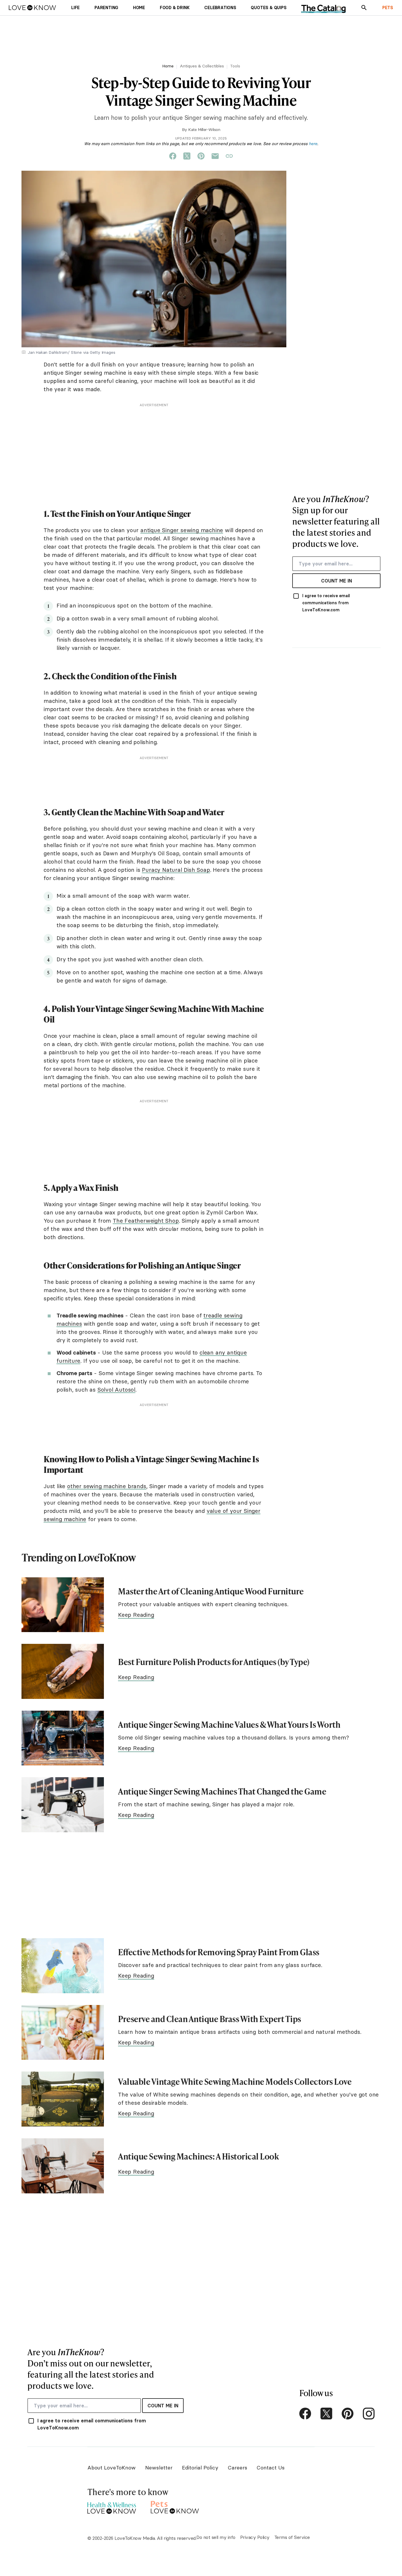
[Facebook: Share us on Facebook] (173, 156)
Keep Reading (136, 1615)
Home (168, 66)
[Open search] (364, 8)
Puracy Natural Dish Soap (176, 870)
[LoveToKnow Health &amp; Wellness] (112, 2506)
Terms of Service (292, 2537)
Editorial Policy (200, 2468)
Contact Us (271, 2468)
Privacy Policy (255, 2537)
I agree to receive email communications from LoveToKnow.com (326, 603)
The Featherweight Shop (146, 1221)
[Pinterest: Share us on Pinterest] (201, 156)
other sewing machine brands (107, 1486)
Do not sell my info (216, 2537)
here (313, 144)
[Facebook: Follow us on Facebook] (305, 2414)
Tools (235, 66)
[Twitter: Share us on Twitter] (187, 156)
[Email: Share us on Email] (215, 156)
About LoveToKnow (112, 2468)
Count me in (337, 581)
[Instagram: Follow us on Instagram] (369, 2414)
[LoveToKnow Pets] (175, 2506)
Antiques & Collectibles (202, 66)
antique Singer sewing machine (182, 530)
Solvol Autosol (116, 1390)
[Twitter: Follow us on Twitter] (326, 2414)
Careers (237, 2468)
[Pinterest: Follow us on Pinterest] (348, 2414)
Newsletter (159, 2468)
